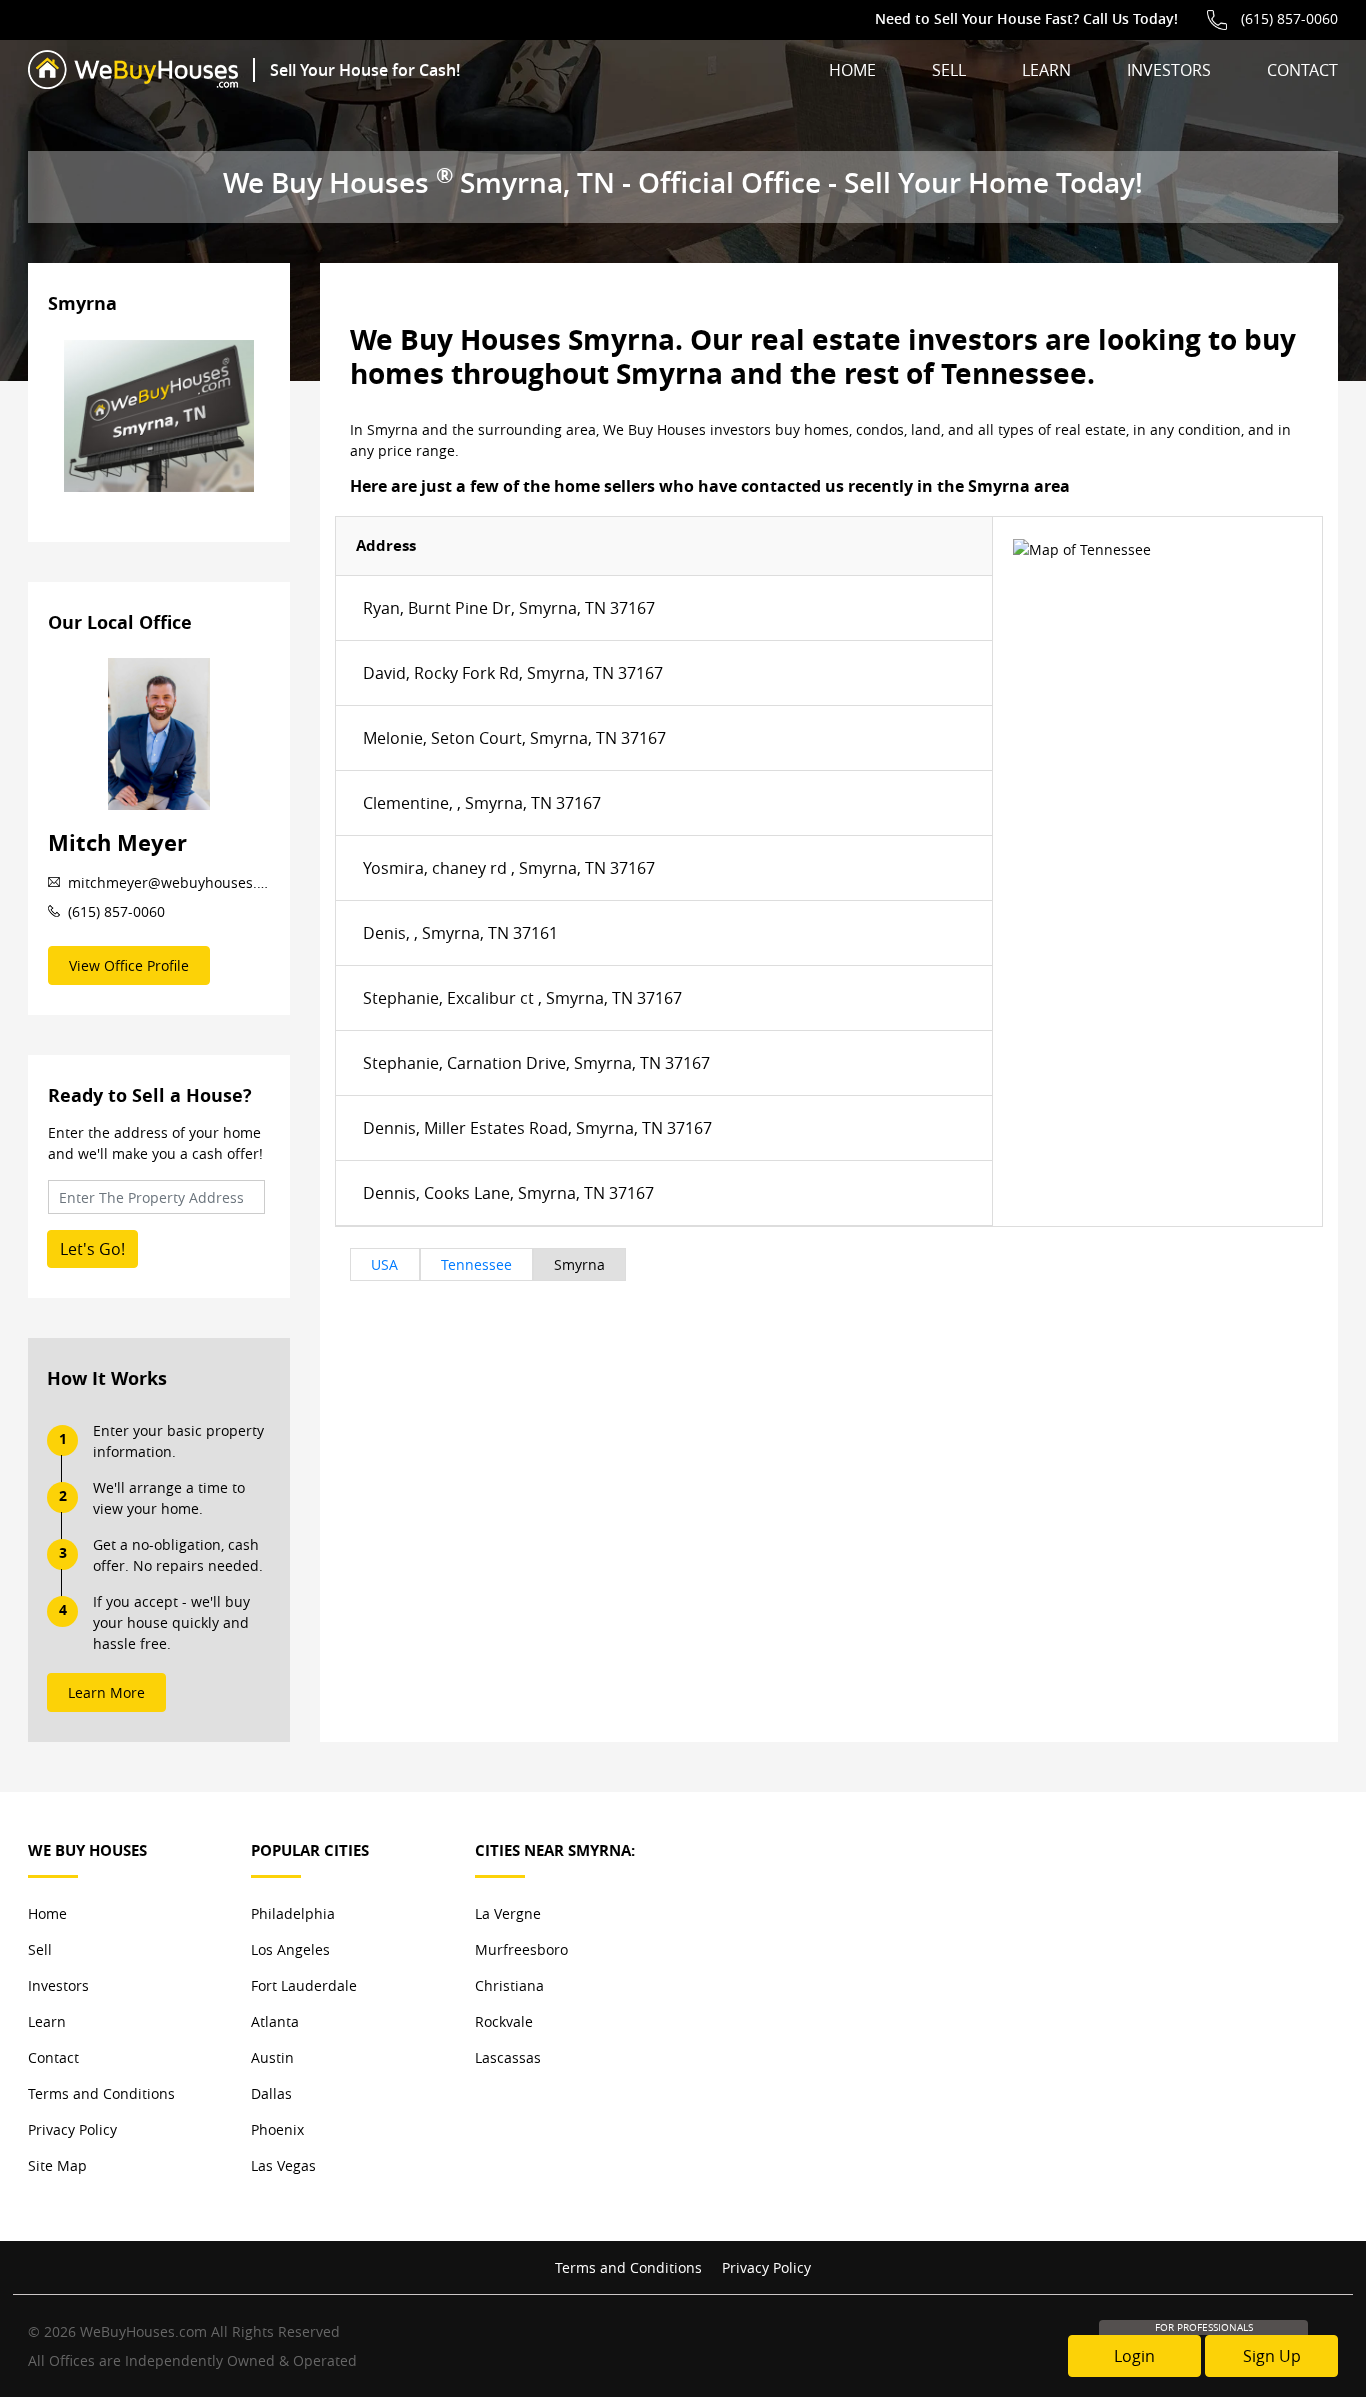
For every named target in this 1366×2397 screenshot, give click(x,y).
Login (1134, 2356)
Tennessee (476, 1264)
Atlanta (275, 2021)
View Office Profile (129, 965)
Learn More (106, 1692)
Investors (1169, 70)
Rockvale (504, 2021)
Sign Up (1272, 2356)
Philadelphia (293, 1913)
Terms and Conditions (101, 2093)
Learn (1046, 70)
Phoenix (277, 2129)
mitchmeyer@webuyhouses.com (169, 882)
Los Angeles (290, 1949)
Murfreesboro (521, 1949)
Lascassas (508, 2057)
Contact (1302, 70)
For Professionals (1204, 2327)
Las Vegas (283, 2165)
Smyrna (579, 1264)
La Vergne (508, 1913)
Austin (272, 2057)
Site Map (57, 2165)
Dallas (271, 2093)
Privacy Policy (72, 2129)
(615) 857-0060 (1289, 18)
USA (384, 1264)
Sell (949, 70)
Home (852, 70)
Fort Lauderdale (304, 1985)
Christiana (509, 1985)
